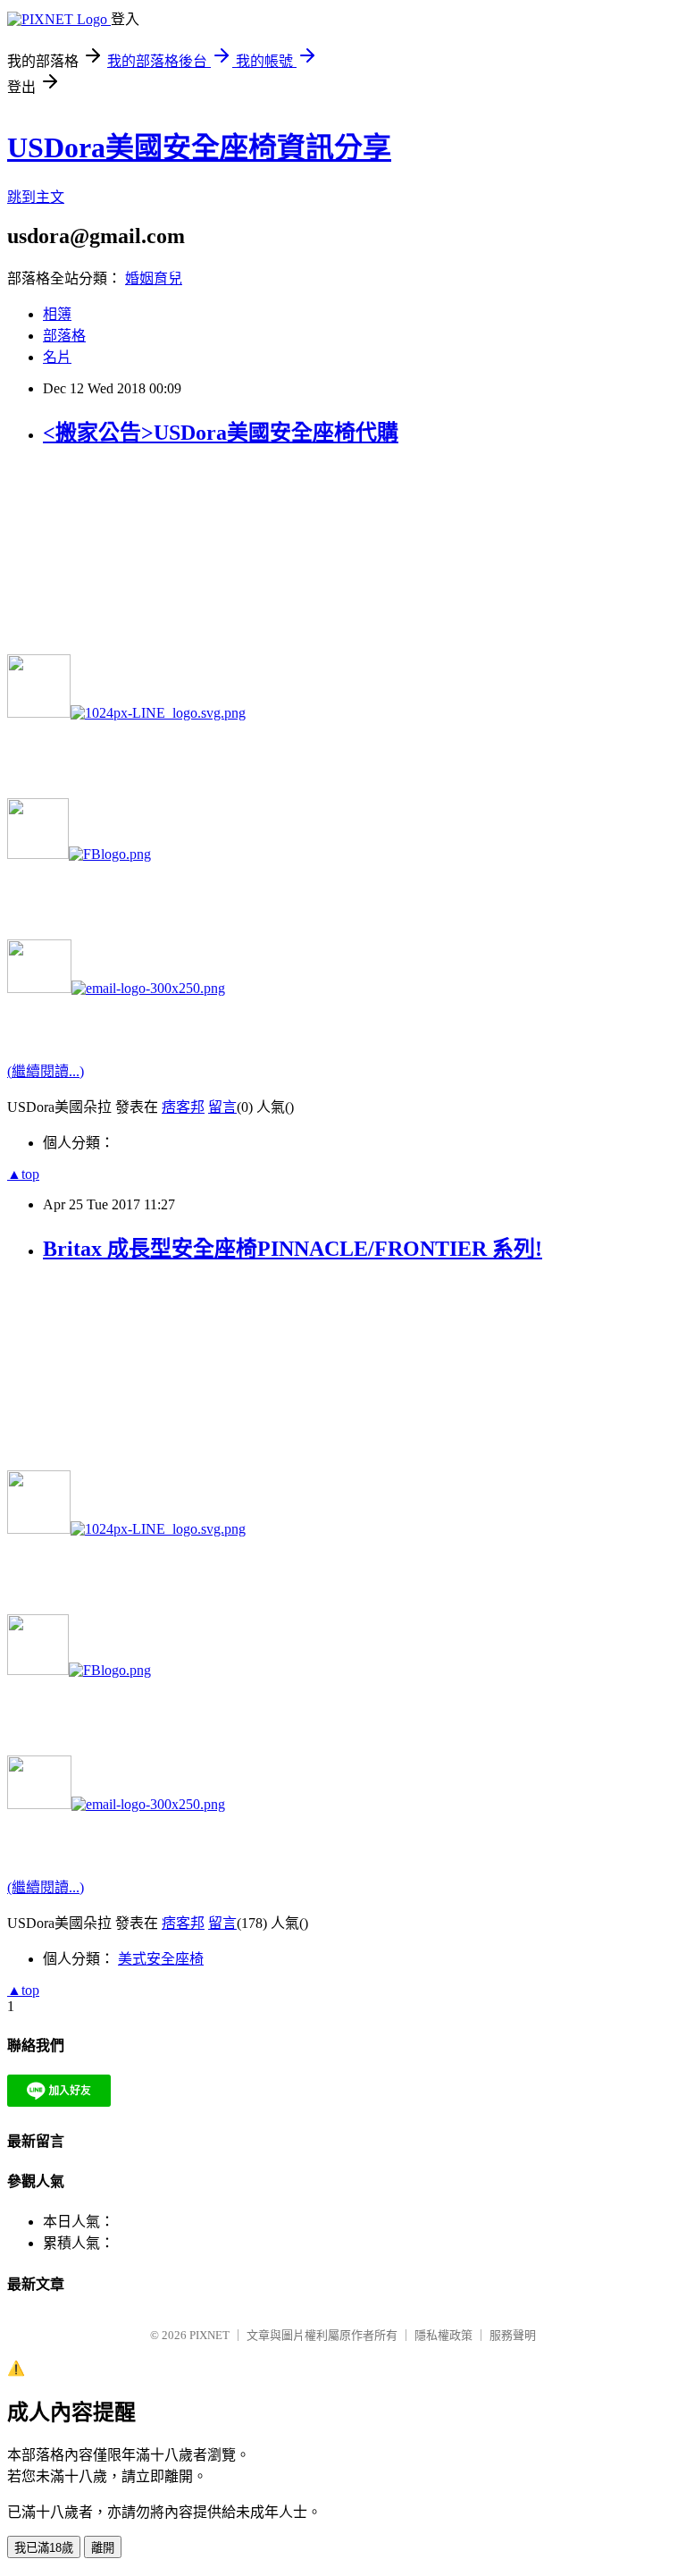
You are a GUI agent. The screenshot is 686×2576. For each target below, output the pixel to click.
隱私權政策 (443, 2335)
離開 (103, 2548)
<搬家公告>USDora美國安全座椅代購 (221, 433)
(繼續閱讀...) (46, 1071)
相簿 (57, 314)
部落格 (64, 336)
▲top (23, 1174)
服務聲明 (513, 2335)
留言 (222, 1107)
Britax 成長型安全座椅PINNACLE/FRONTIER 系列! (293, 1249)
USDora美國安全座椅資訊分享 (199, 147)
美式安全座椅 (161, 1959)
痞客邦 (183, 1107)
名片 (57, 357)
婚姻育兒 (154, 278)
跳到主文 (36, 197)
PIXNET (209, 2335)
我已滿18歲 (44, 2548)
